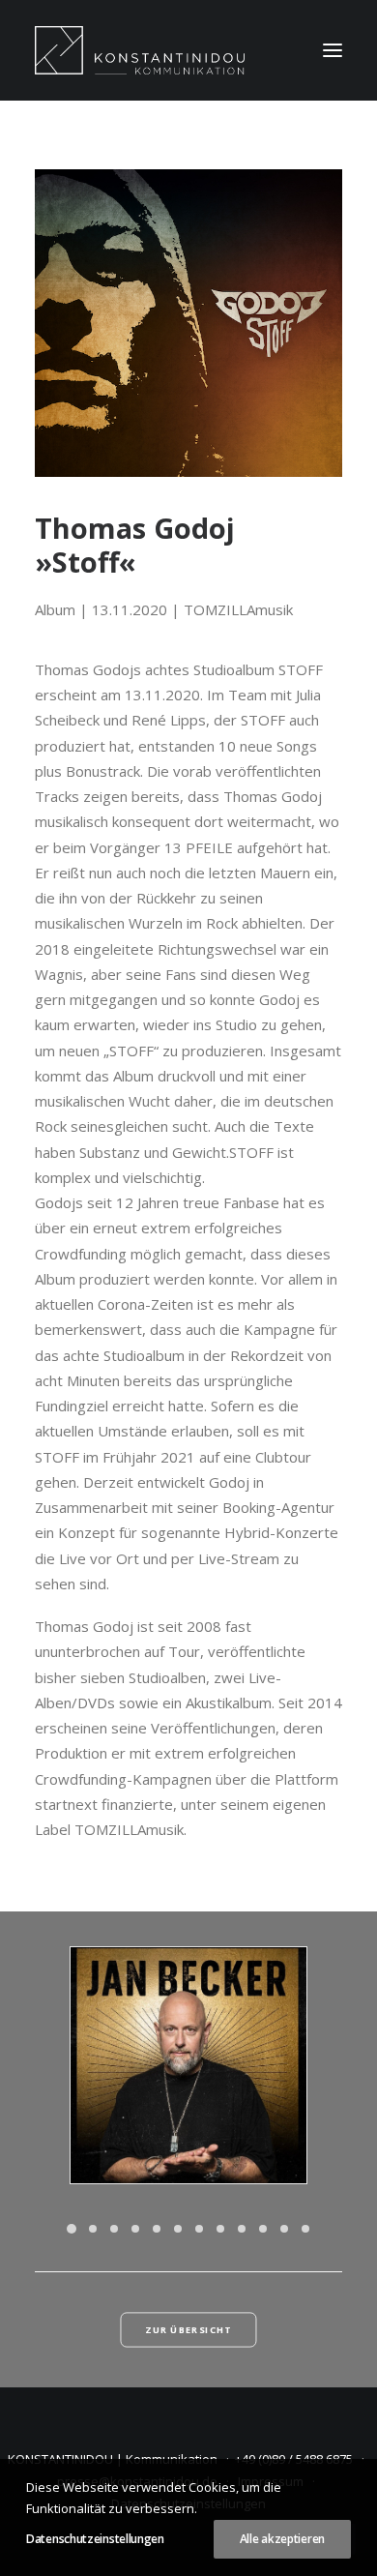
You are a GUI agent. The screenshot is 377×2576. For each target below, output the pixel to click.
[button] (333, 50)
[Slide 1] (72, 2229)
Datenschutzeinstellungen (95, 2539)
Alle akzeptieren (282, 2539)
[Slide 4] (135, 2229)
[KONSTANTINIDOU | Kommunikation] (140, 50)
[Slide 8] (220, 2229)
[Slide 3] (114, 2229)
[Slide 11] (284, 2229)
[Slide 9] (242, 2229)
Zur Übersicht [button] (188, 2330)
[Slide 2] (93, 2229)
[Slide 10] (263, 2229)
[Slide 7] (199, 2229)
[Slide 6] (178, 2229)
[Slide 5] (157, 2229)
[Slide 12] (305, 2229)
